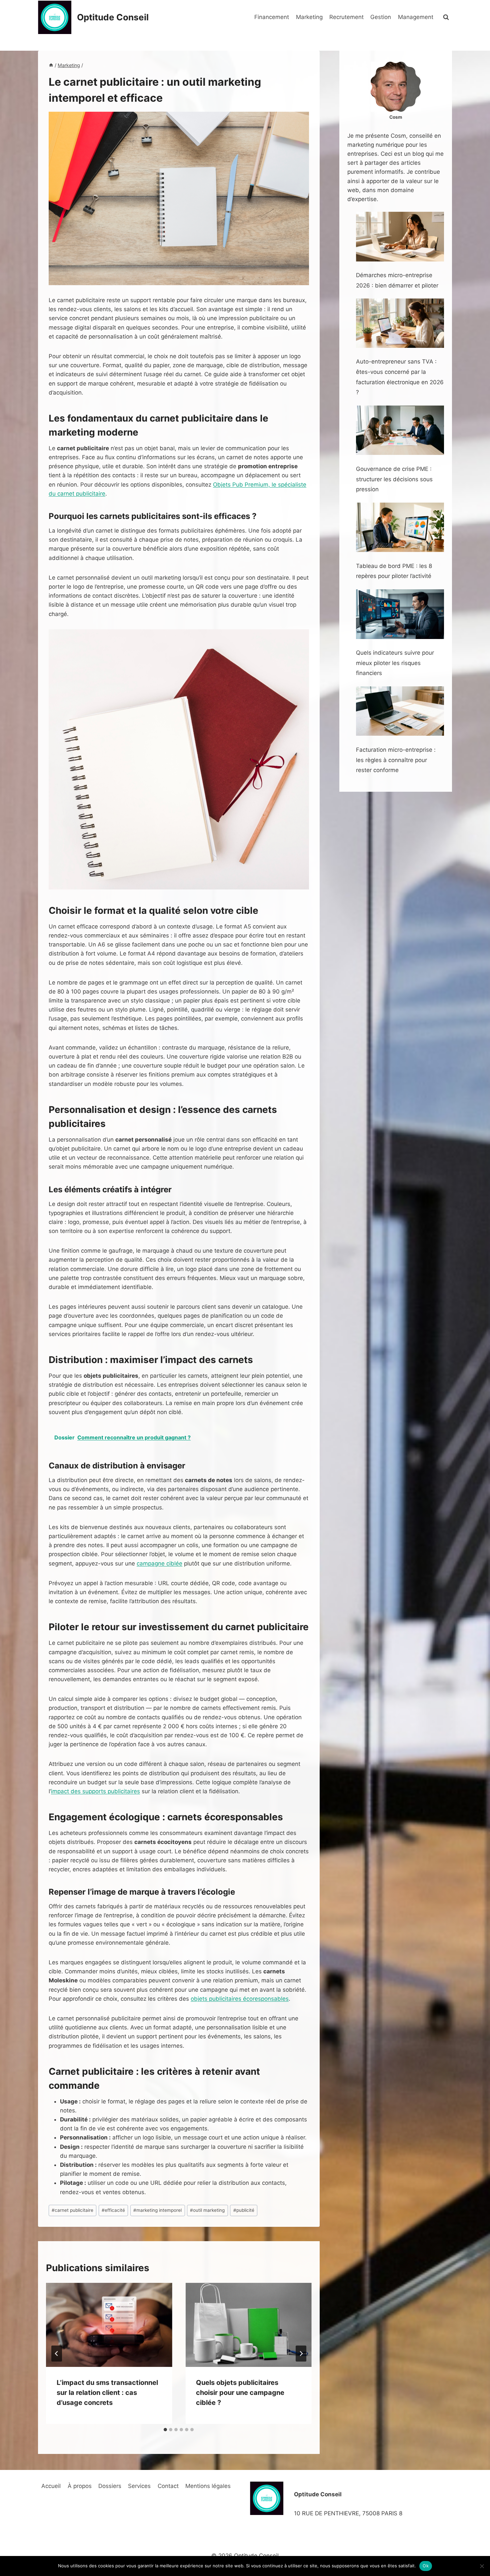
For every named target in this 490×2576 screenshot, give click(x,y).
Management (416, 17)
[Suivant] (301, 2354)
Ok (426, 2566)
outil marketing (207, 2210)
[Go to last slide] (57, 2354)
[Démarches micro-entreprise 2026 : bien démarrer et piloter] (400, 237)
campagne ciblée (159, 1563)
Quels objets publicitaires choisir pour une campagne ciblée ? (240, 2393)
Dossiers (110, 2486)
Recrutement (346, 17)
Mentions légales (208, 2486)
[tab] (165, 2430)
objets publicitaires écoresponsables (240, 1999)
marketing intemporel (157, 2210)
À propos (80, 2486)
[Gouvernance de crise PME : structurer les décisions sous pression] (400, 430)
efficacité (113, 2210)
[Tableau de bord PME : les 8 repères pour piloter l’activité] (400, 527)
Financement (272, 17)
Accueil (51, 2486)
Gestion (381, 17)
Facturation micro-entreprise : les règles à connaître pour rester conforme (396, 760)
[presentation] (109, 2325)
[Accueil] (51, 65)
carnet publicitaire (72, 2210)
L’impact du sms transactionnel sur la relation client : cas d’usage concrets (107, 2393)
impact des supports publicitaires (95, 1791)
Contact (168, 2486)
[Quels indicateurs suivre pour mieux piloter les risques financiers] (400, 614)
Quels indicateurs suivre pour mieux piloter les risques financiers (395, 663)
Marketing (309, 17)
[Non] (482, 2566)
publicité (244, 2210)
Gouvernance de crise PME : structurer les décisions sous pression (394, 479)
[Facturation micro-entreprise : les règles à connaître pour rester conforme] (400, 711)
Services (139, 2486)
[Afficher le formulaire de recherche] (446, 17)
